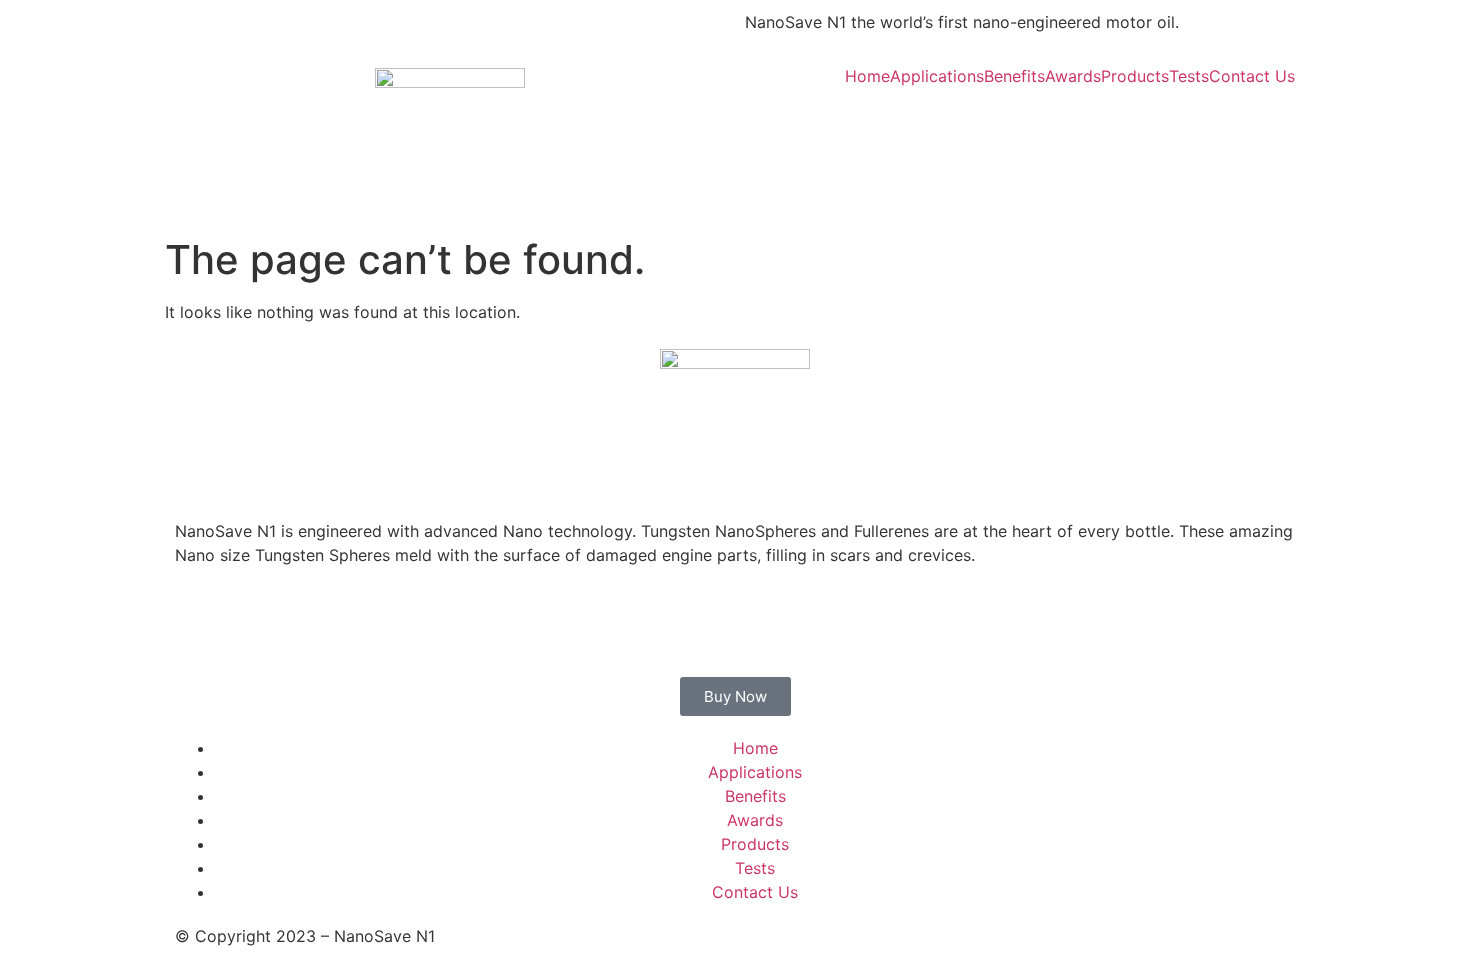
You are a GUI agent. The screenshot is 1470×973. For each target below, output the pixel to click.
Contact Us (1252, 76)
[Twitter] (825, 129)
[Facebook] (770, 129)
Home (867, 76)
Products (1135, 76)
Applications (937, 76)
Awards (1073, 76)
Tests (1189, 76)
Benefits (1014, 76)
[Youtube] (880, 129)
